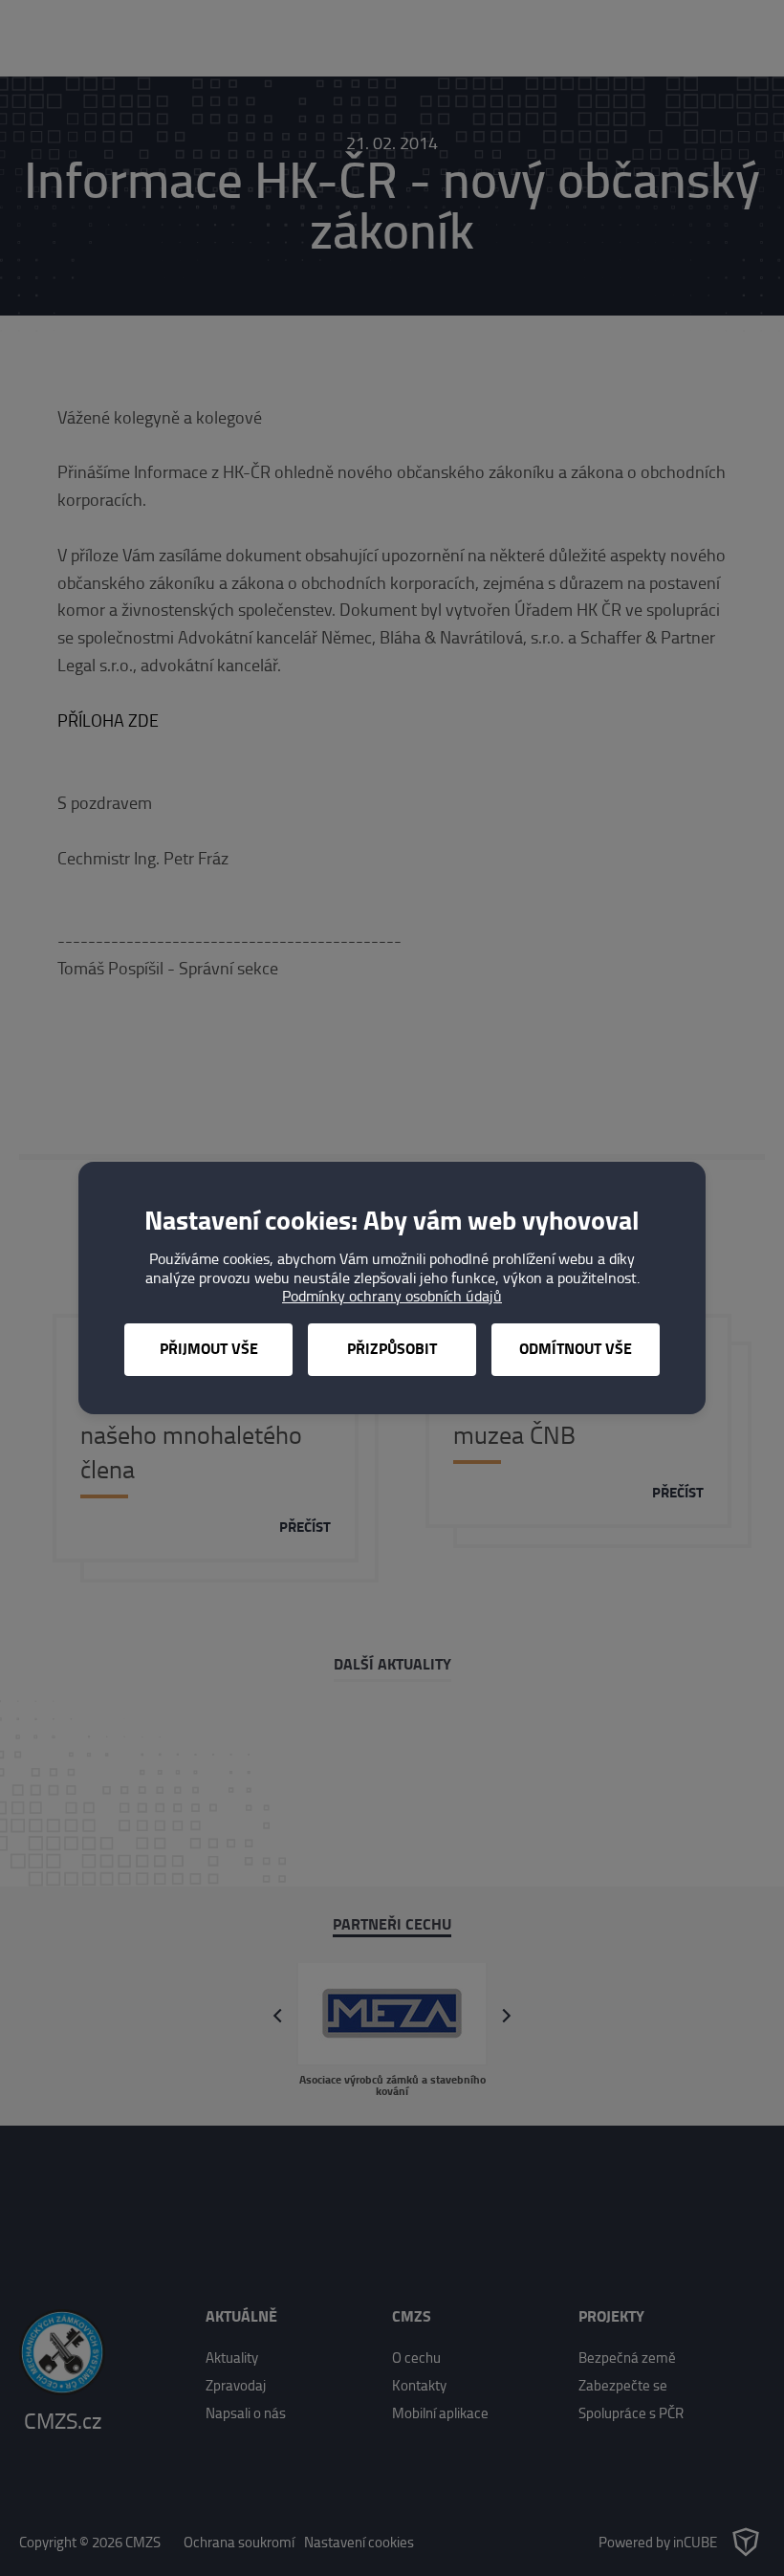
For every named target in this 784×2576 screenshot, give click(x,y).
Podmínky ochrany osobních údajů (392, 1296)
